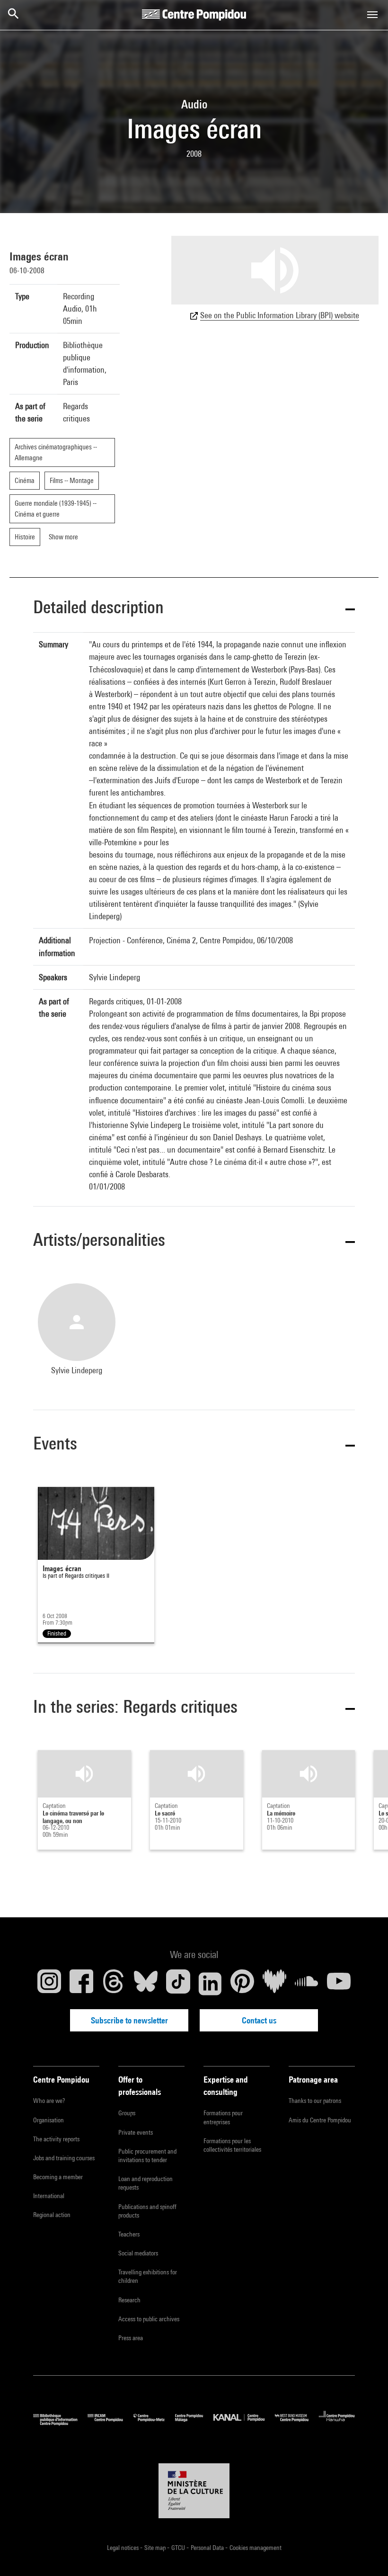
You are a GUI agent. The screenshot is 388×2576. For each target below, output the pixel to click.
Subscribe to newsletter (129, 2020)
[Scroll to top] (366, 2554)
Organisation (48, 2120)
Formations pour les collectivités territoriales (232, 2145)
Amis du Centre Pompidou (320, 2120)
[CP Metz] (154, 2423)
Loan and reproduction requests (145, 2183)
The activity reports (56, 2139)
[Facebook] (81, 1984)
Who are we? (49, 2101)
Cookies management (256, 2548)
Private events (136, 2132)
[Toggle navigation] (372, 15)
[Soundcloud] (307, 1984)
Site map (156, 2548)
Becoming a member (58, 2177)
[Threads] (114, 1984)
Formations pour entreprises (223, 2117)
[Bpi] (60, 2423)
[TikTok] (178, 1984)
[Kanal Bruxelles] (244, 2423)
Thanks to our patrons (315, 2101)
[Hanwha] (337, 2423)
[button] (194, 609)
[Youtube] (339, 1984)
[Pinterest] (242, 1984)
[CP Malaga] (194, 2423)
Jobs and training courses (64, 2158)
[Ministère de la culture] (194, 2491)
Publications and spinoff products (147, 2211)
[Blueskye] (146, 1984)
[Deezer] (274, 1984)
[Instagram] (49, 1984)
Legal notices (123, 2548)
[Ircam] (110, 2423)
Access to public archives (149, 2319)
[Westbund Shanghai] (297, 2423)
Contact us (259, 2020)
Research (129, 2300)
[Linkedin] (210, 1984)
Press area (131, 2338)
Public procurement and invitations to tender (147, 2156)
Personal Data (208, 2548)
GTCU (179, 2548)
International (49, 2196)
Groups (127, 2113)
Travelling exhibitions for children (148, 2276)
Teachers (129, 2234)
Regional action (52, 2215)
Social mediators (138, 2253)
